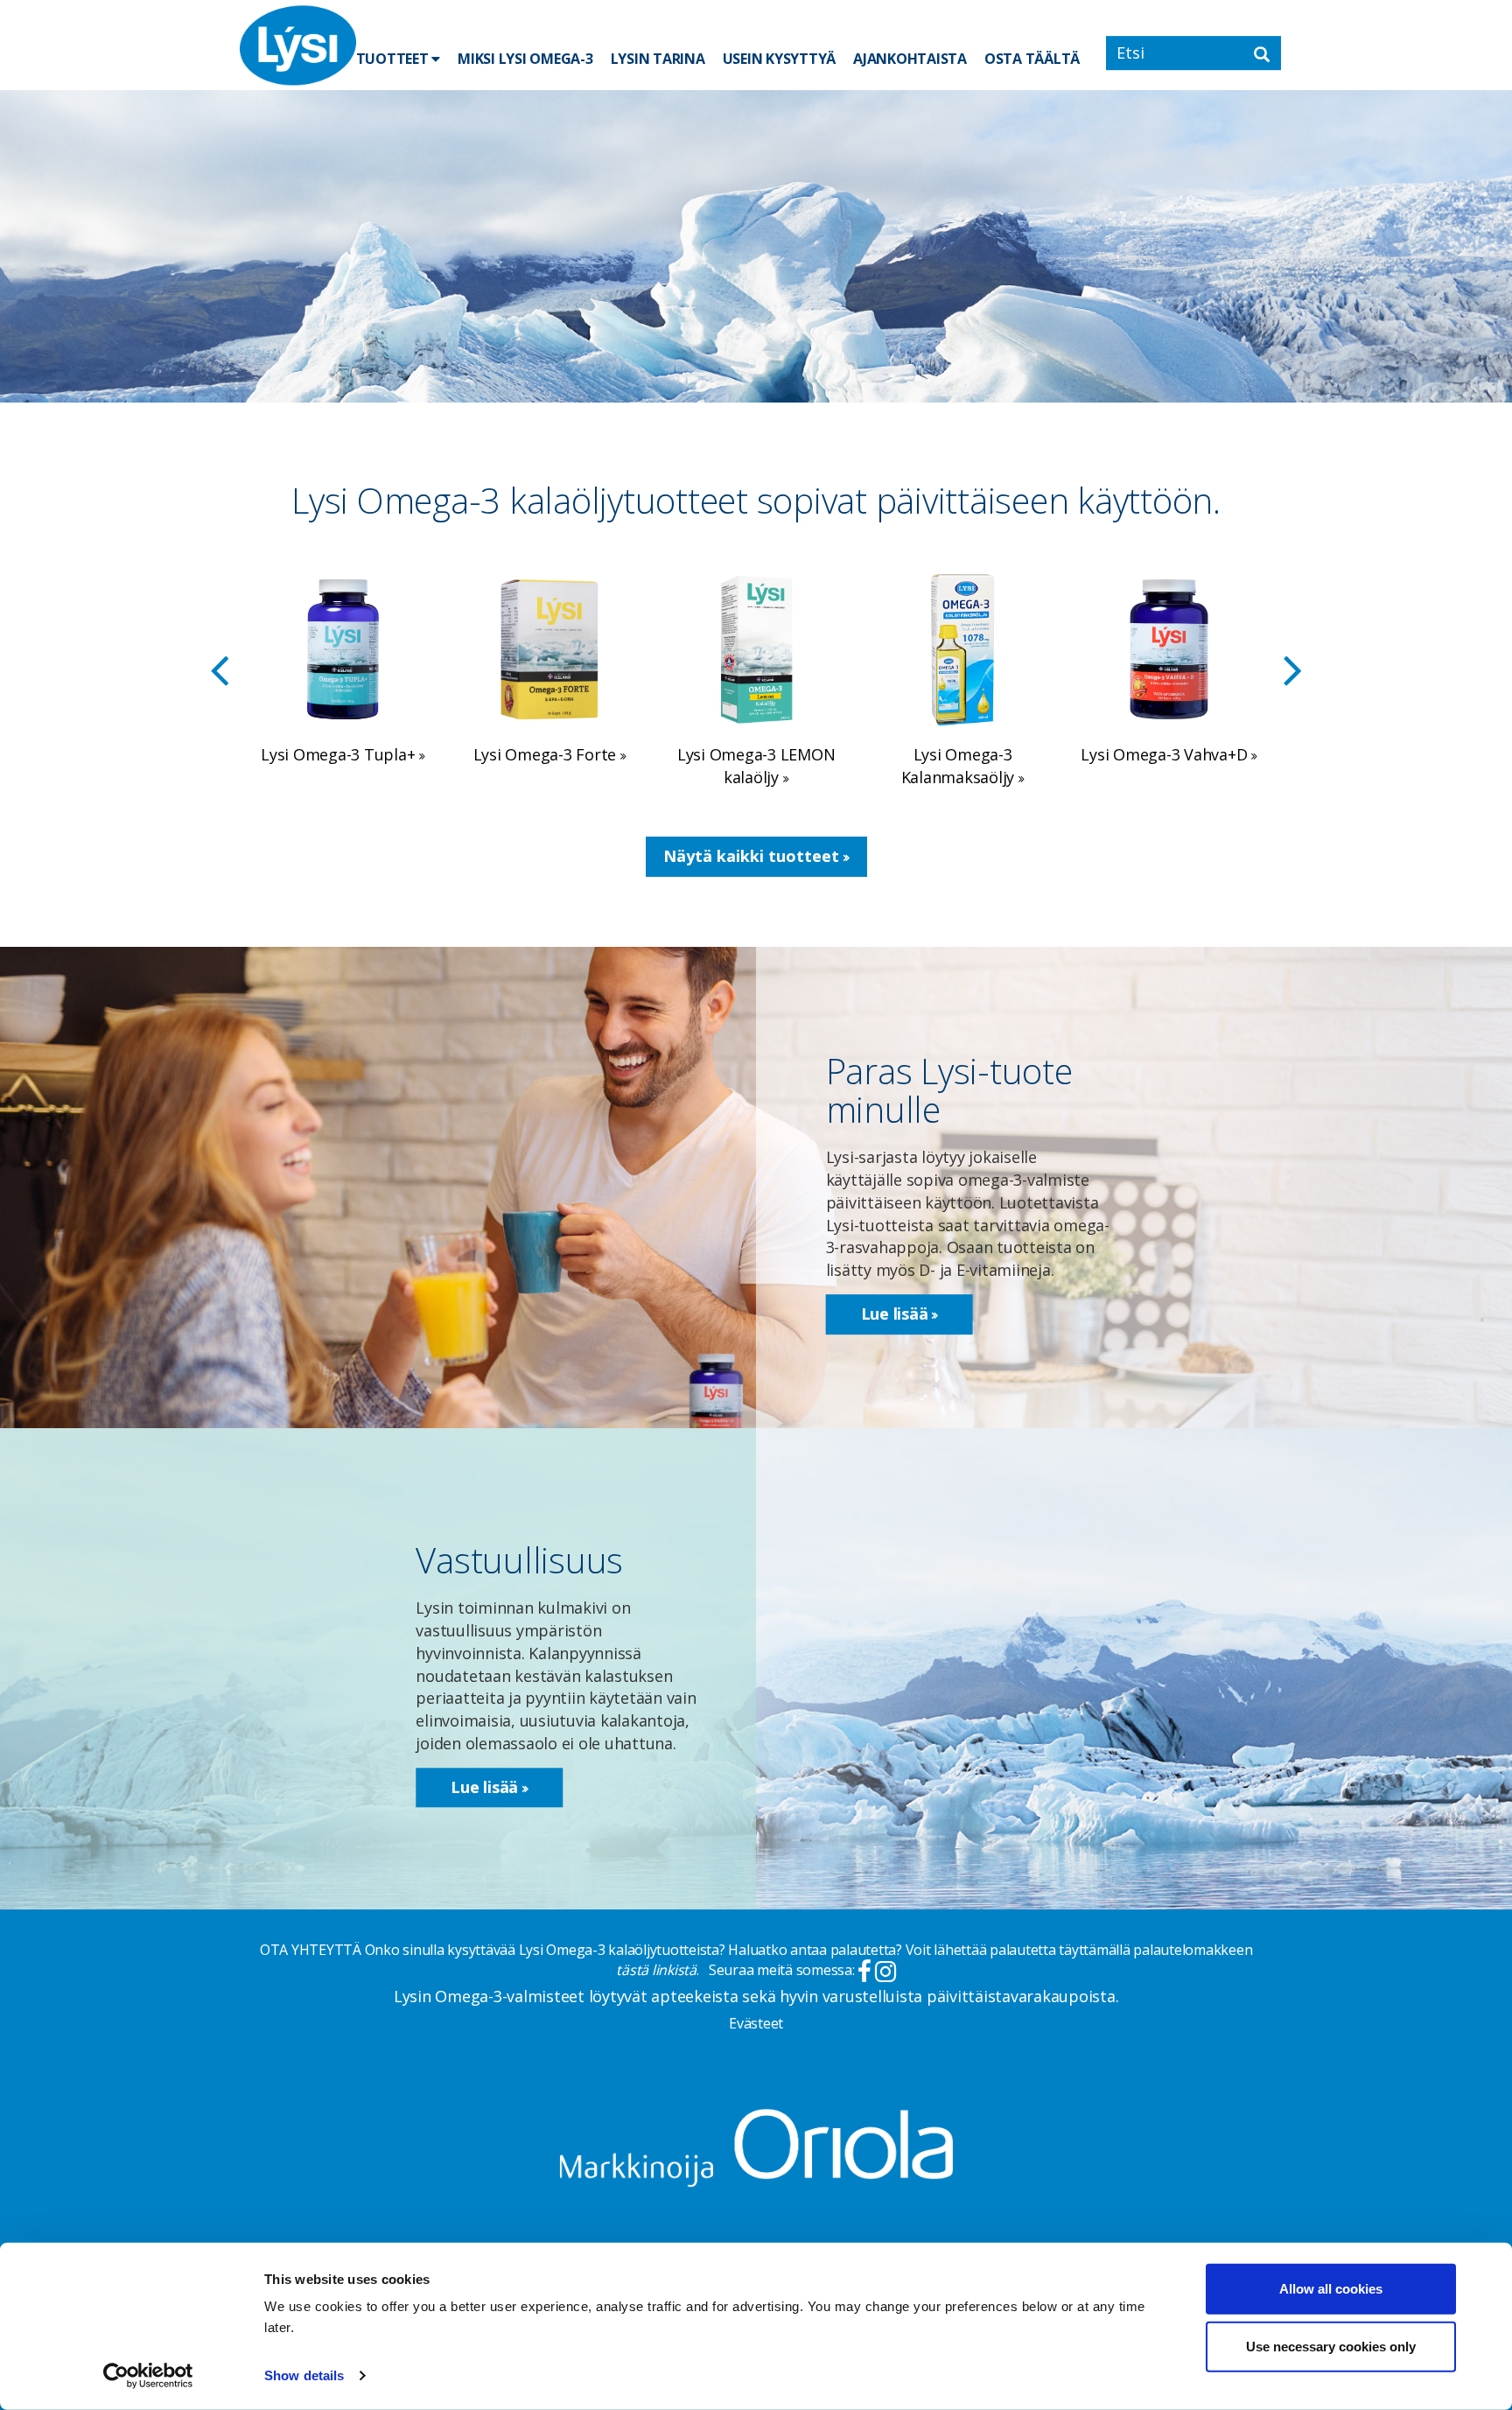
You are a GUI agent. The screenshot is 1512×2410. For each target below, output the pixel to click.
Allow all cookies (1331, 2289)
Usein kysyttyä (780, 59)
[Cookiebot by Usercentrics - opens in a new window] (148, 2376)
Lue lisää (897, 1314)
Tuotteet (394, 59)
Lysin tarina (658, 59)
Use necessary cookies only (1331, 2346)
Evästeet (756, 2023)
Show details (304, 2375)
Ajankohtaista (910, 59)
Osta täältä (1032, 59)
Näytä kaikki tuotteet (753, 856)
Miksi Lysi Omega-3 (525, 59)
